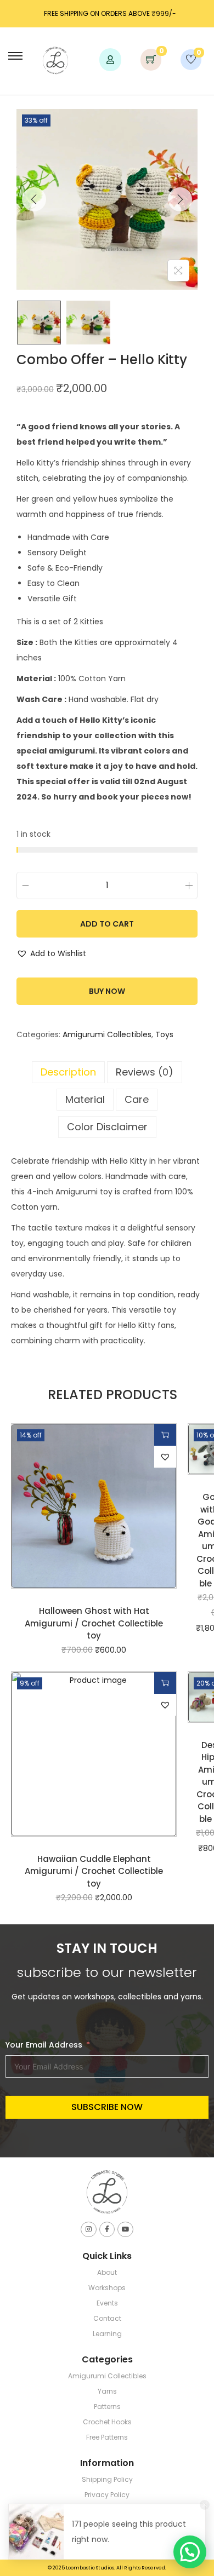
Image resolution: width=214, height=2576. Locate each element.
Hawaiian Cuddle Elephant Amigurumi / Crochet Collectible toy (94, 1871)
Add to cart (107, 924)
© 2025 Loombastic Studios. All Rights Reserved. (107, 2568)
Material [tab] (85, 1099)
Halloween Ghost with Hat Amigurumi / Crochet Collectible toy (94, 1623)
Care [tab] (137, 1099)
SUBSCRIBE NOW (107, 2107)
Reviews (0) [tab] (145, 1072)
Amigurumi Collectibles (107, 1034)
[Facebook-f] (107, 2230)
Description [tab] (68, 1072)
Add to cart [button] (165, 1435)
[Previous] (34, 199)
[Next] (180, 199)
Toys (164, 1034)
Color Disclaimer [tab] (107, 1127)
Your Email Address (44, 2045)
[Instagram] (89, 2230)
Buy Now (107, 991)
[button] (51, 953)
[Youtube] (125, 2230)
